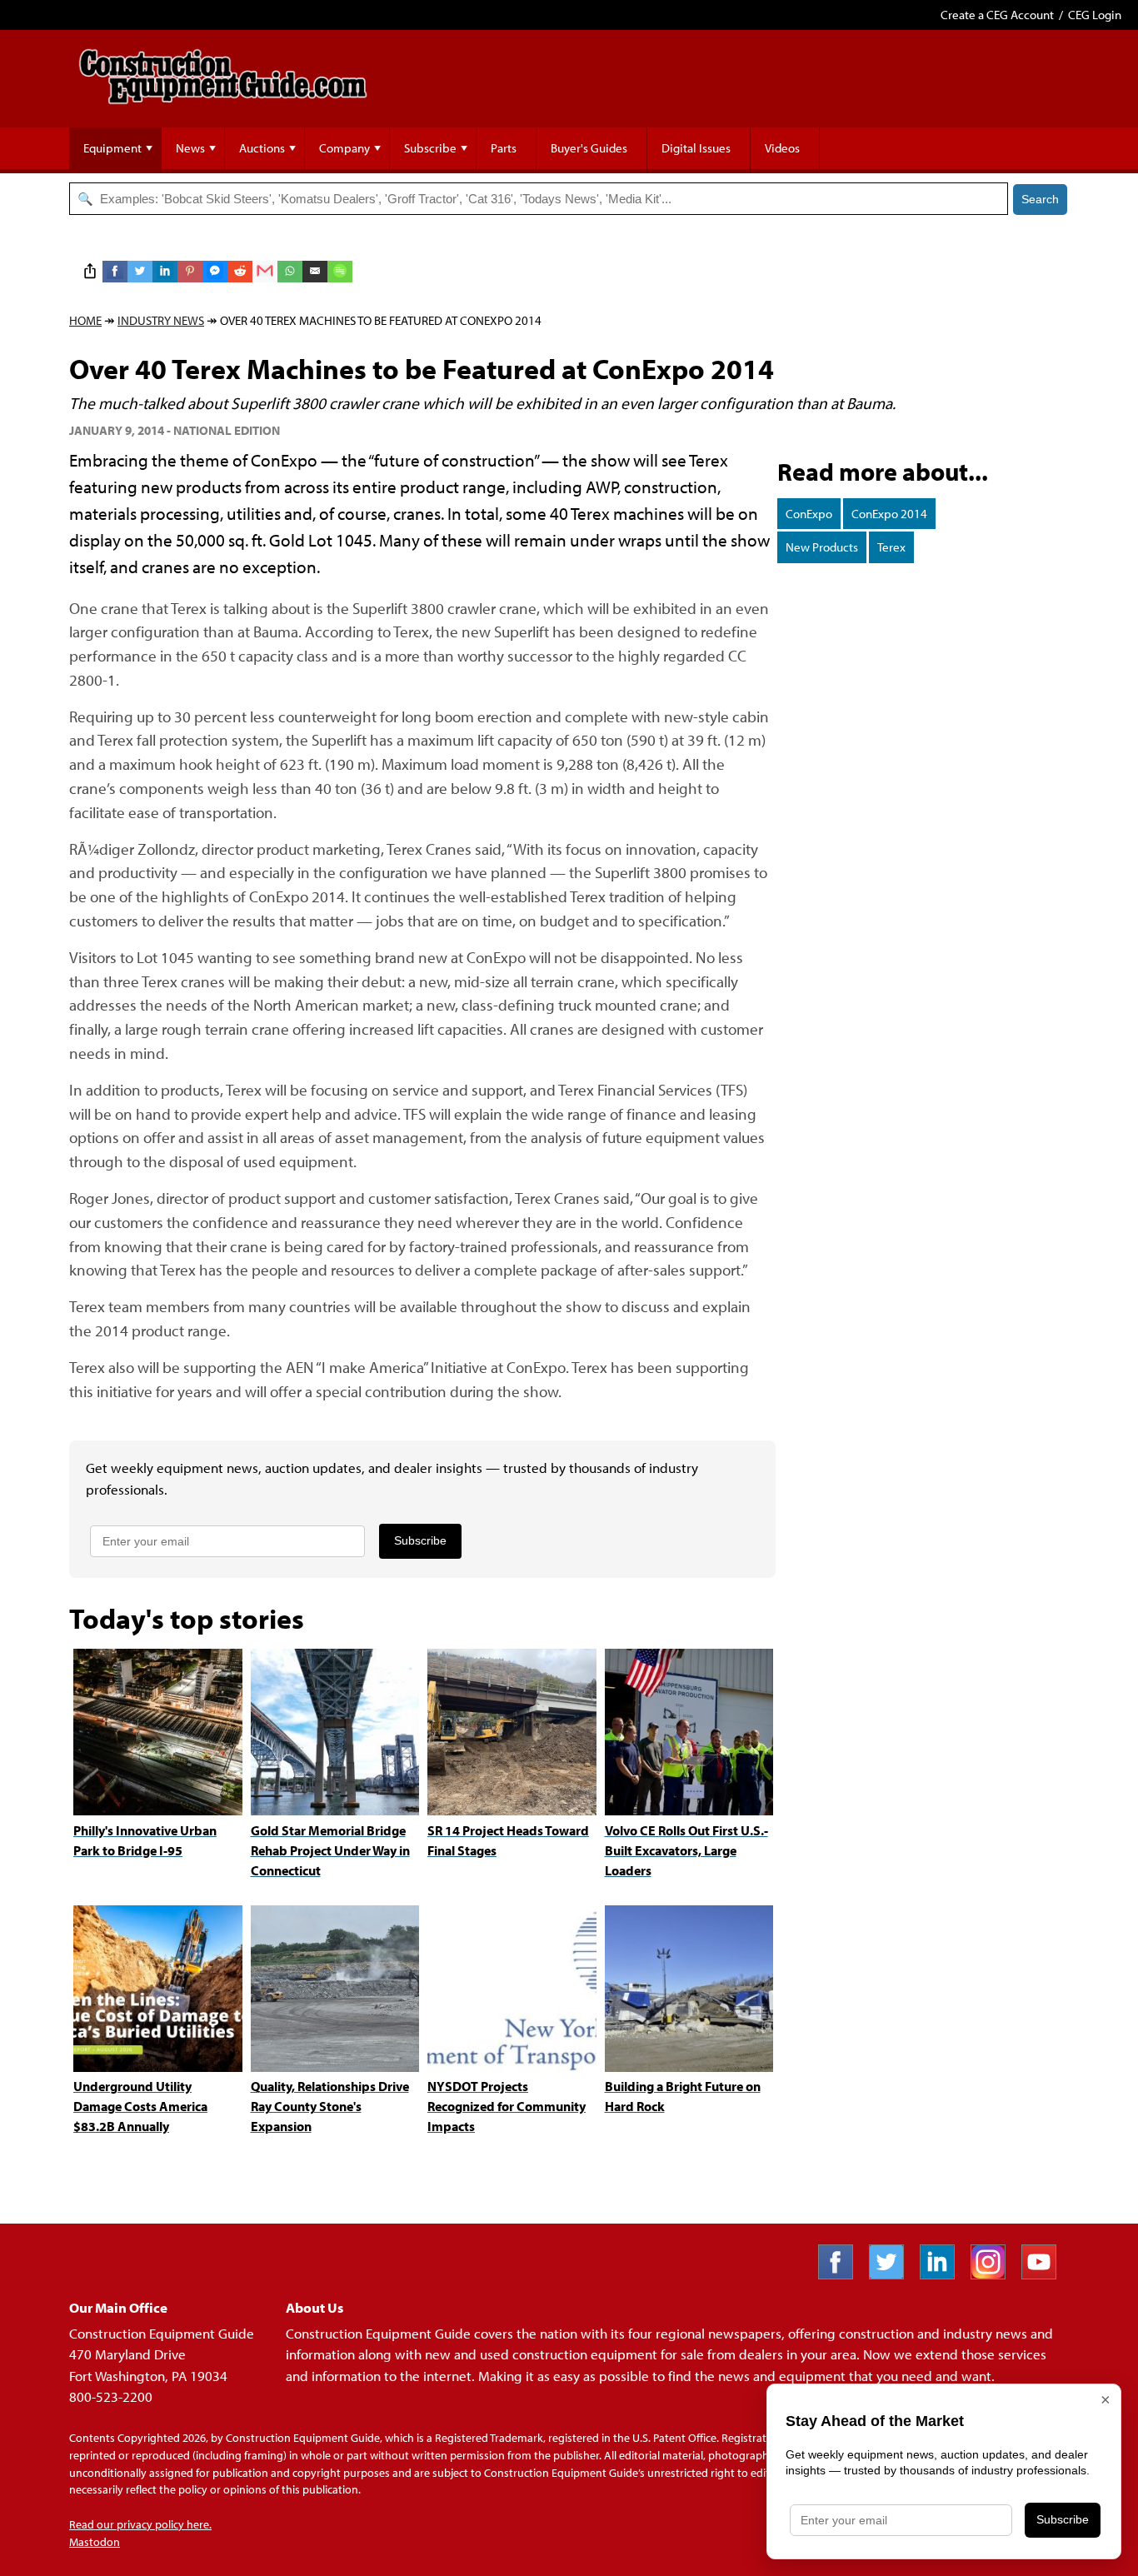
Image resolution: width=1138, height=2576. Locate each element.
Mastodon (95, 2542)
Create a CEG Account (997, 15)
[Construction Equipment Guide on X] (893, 2274)
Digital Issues (696, 148)
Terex (891, 547)
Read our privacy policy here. (140, 2524)
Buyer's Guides (589, 148)
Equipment (112, 148)
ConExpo (809, 514)
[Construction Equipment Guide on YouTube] (1045, 2274)
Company (344, 148)
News (190, 148)
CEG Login (1095, 15)
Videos (782, 148)
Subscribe (430, 148)
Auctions (262, 148)
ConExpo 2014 (889, 514)
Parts (504, 148)
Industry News (161, 320)
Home (85, 320)
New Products (822, 547)
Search (1040, 199)
